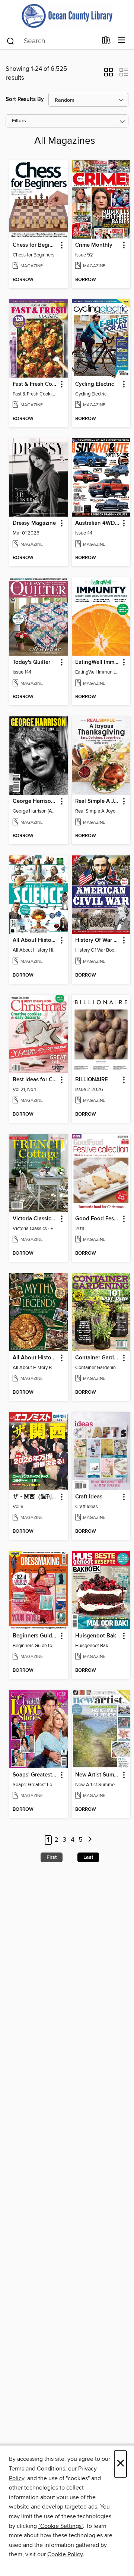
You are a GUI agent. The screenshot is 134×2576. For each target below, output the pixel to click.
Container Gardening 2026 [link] (98, 1358)
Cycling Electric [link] (95, 384)
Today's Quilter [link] (31, 662)
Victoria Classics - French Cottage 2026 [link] (35, 1219)
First (52, 1857)
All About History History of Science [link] (35, 940)
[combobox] (52, 41)
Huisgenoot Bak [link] (96, 1636)
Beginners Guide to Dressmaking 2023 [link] (35, 1636)
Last (88, 1857)
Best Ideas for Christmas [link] (35, 1080)
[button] (109, 75)
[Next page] (90, 1840)
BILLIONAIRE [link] (92, 1080)
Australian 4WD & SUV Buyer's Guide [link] (98, 523)
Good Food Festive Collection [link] (98, 1219)
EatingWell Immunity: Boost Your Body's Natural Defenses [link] (98, 662)
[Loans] (106, 42)
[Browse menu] (122, 40)
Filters (19, 121)
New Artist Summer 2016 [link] (98, 1775)
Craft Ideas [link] (89, 1497)
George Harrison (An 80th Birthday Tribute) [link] (35, 801)
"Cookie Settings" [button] (61, 2526)
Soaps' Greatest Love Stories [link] (35, 1775)
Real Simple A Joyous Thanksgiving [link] (98, 801)
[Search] (11, 41)
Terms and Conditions (37, 2469)
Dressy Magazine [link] (34, 523)
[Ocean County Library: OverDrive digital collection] (67, 16)
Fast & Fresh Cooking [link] (35, 384)
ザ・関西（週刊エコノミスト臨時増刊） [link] (35, 1497)
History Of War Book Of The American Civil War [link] (98, 940)
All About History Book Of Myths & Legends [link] (35, 1358)
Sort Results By (25, 99)
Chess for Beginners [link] (35, 245)
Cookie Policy (65, 2554)
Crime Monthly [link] (94, 245)
